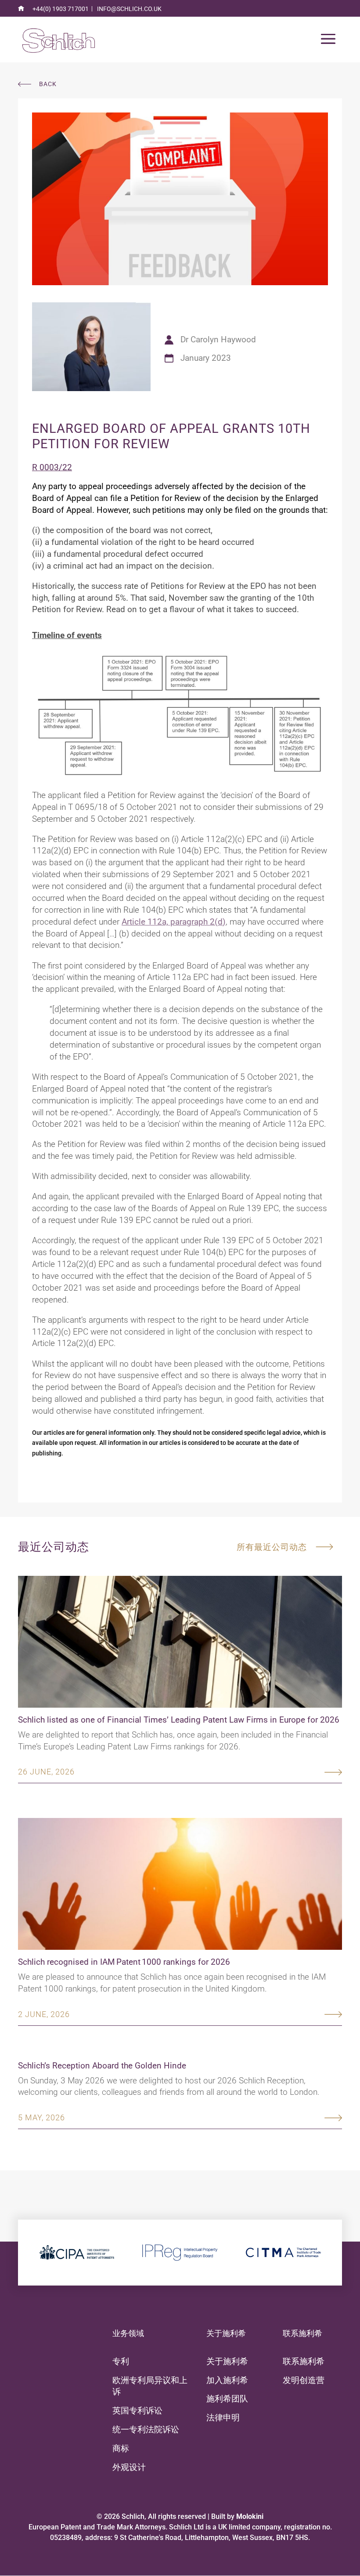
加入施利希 (227, 2380)
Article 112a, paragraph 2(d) (174, 922)
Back (48, 84)
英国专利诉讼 (137, 2411)
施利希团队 (227, 2399)
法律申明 (223, 2418)
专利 (121, 2361)
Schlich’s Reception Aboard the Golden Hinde (102, 2066)
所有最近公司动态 (272, 1547)
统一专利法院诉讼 (146, 2429)
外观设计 (129, 2467)
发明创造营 (304, 2380)
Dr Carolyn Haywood (218, 339)
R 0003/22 (52, 467)
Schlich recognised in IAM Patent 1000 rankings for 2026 (124, 1962)
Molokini (250, 2516)
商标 (121, 2448)
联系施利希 (304, 2361)
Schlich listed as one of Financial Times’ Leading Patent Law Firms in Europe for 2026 (179, 1720)
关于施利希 (227, 2361)
